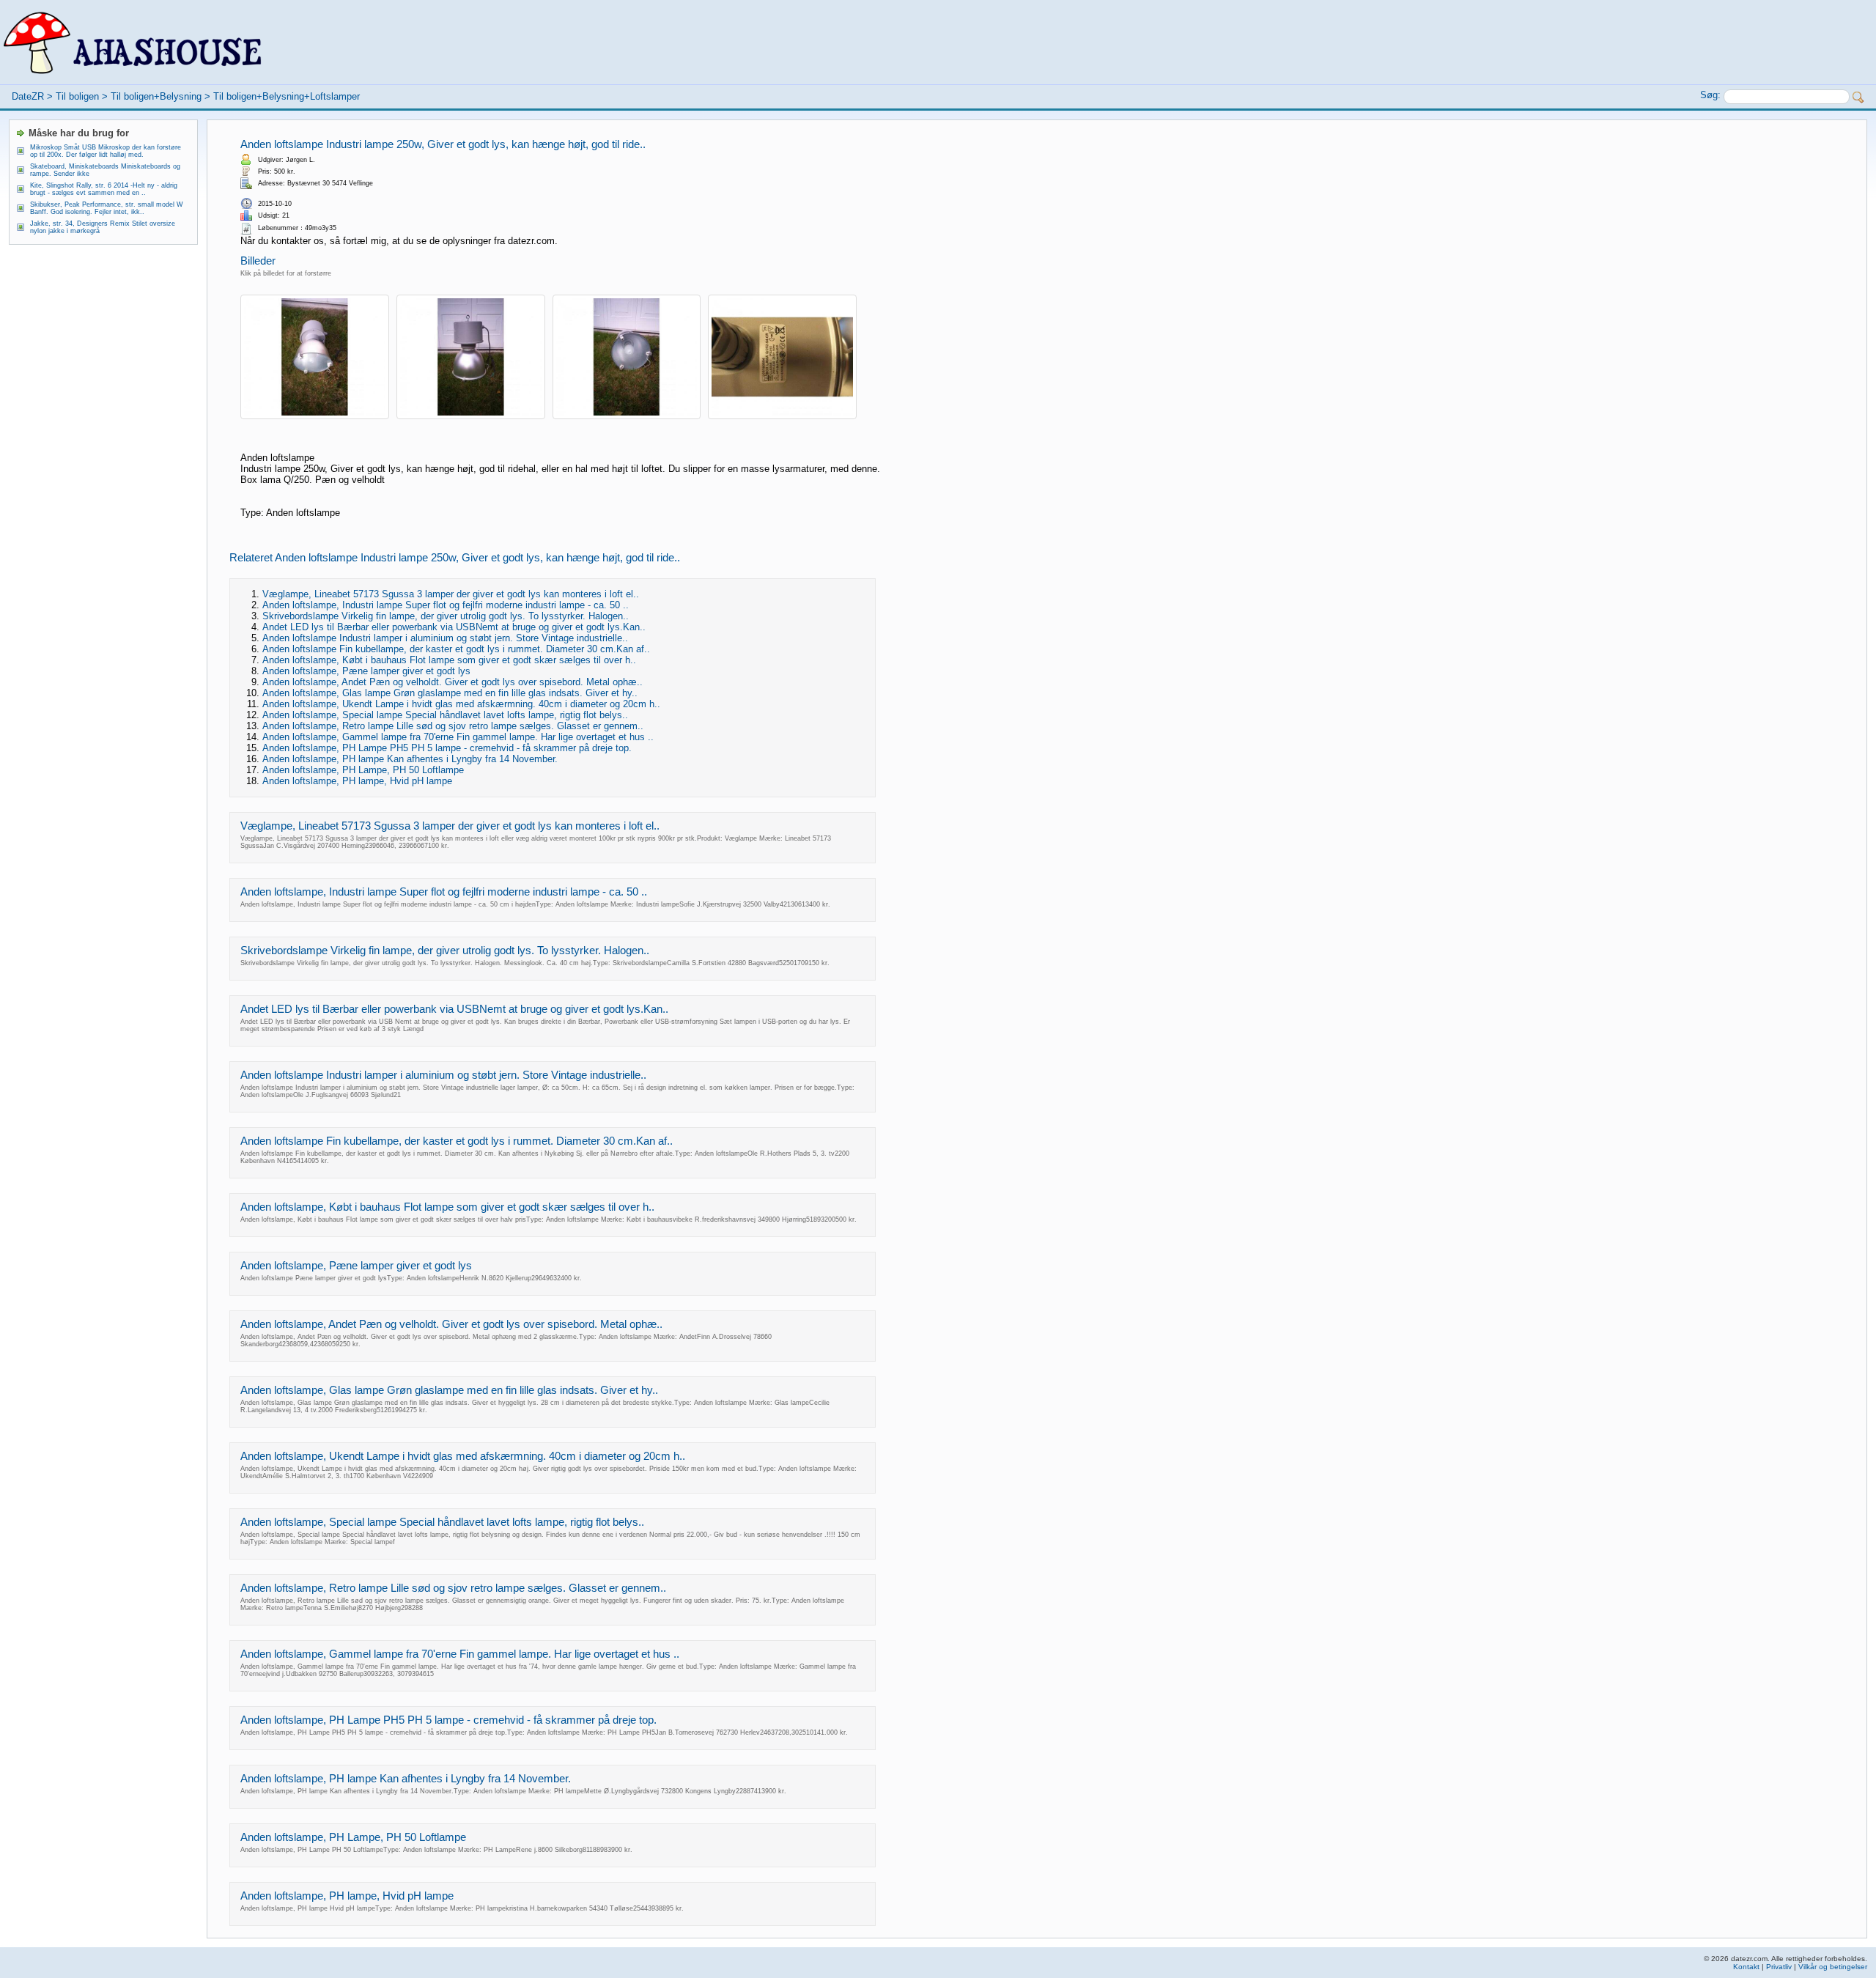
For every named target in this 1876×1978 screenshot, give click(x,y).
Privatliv (1779, 1967)
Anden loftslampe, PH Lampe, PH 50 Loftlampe (363, 770)
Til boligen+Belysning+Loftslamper (287, 96)
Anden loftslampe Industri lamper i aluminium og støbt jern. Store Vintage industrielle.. (445, 638)
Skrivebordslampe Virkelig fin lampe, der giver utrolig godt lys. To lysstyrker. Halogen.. (446, 616)
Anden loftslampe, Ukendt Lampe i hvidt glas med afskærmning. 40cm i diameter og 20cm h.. (461, 704)
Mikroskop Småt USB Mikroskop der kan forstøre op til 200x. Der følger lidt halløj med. (106, 151)
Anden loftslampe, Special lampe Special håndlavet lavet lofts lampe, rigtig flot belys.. (445, 715)
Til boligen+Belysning (156, 96)
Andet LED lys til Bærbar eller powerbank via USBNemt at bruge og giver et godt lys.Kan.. (454, 627)
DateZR (28, 96)
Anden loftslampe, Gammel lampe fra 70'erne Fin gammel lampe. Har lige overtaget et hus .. (458, 737)
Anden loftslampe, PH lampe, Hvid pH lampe (357, 781)
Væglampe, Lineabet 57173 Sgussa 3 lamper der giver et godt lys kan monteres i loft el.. (451, 594)
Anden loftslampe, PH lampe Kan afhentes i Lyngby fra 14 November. (410, 759)
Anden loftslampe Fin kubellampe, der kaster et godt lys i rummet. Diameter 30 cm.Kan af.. (456, 649)
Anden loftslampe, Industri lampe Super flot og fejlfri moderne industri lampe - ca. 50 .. (446, 605)
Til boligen (77, 96)
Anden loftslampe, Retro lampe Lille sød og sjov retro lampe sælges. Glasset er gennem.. (453, 726)
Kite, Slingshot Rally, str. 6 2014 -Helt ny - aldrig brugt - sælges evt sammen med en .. (104, 189)
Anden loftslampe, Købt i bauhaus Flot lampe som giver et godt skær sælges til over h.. (449, 660)
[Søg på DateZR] (1858, 97)
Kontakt (1746, 1967)
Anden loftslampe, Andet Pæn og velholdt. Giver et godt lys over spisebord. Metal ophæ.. (453, 682)
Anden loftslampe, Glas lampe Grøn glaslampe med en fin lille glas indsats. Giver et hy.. (450, 693)
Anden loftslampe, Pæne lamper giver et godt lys (366, 671)
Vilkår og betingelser (1833, 1967)
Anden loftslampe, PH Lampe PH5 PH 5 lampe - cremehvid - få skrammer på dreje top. (447, 748)
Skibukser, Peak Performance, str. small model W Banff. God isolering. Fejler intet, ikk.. (107, 208)
